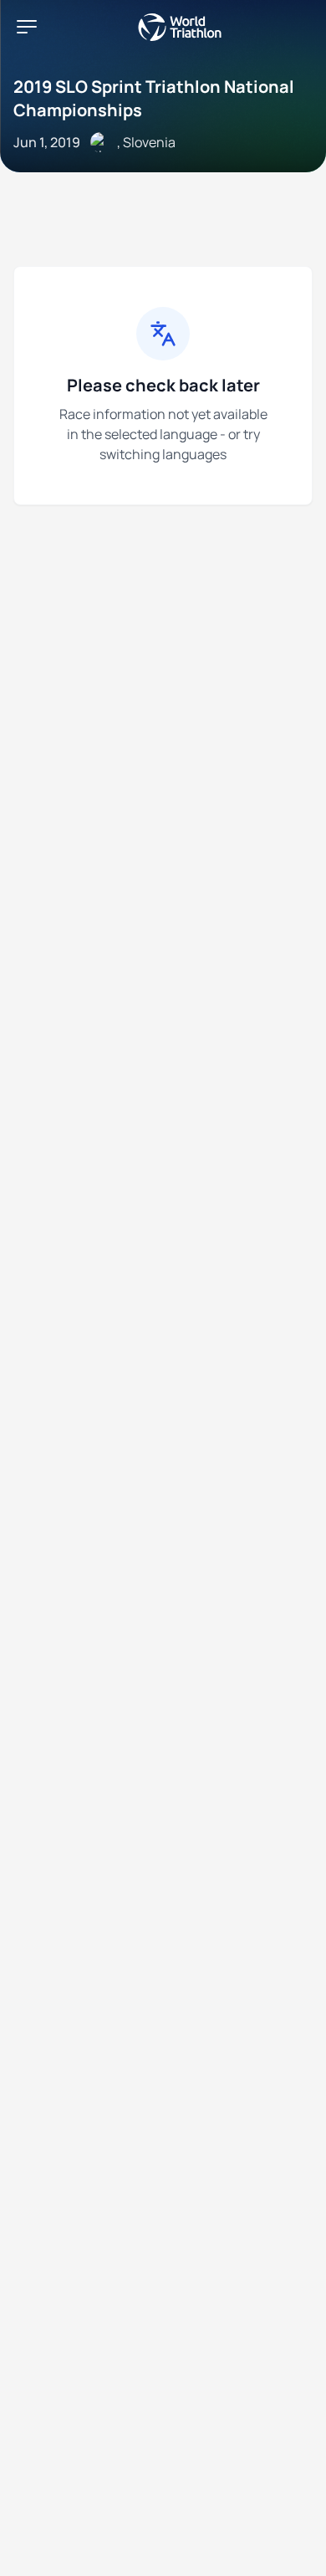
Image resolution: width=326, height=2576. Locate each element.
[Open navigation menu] (27, 27)
